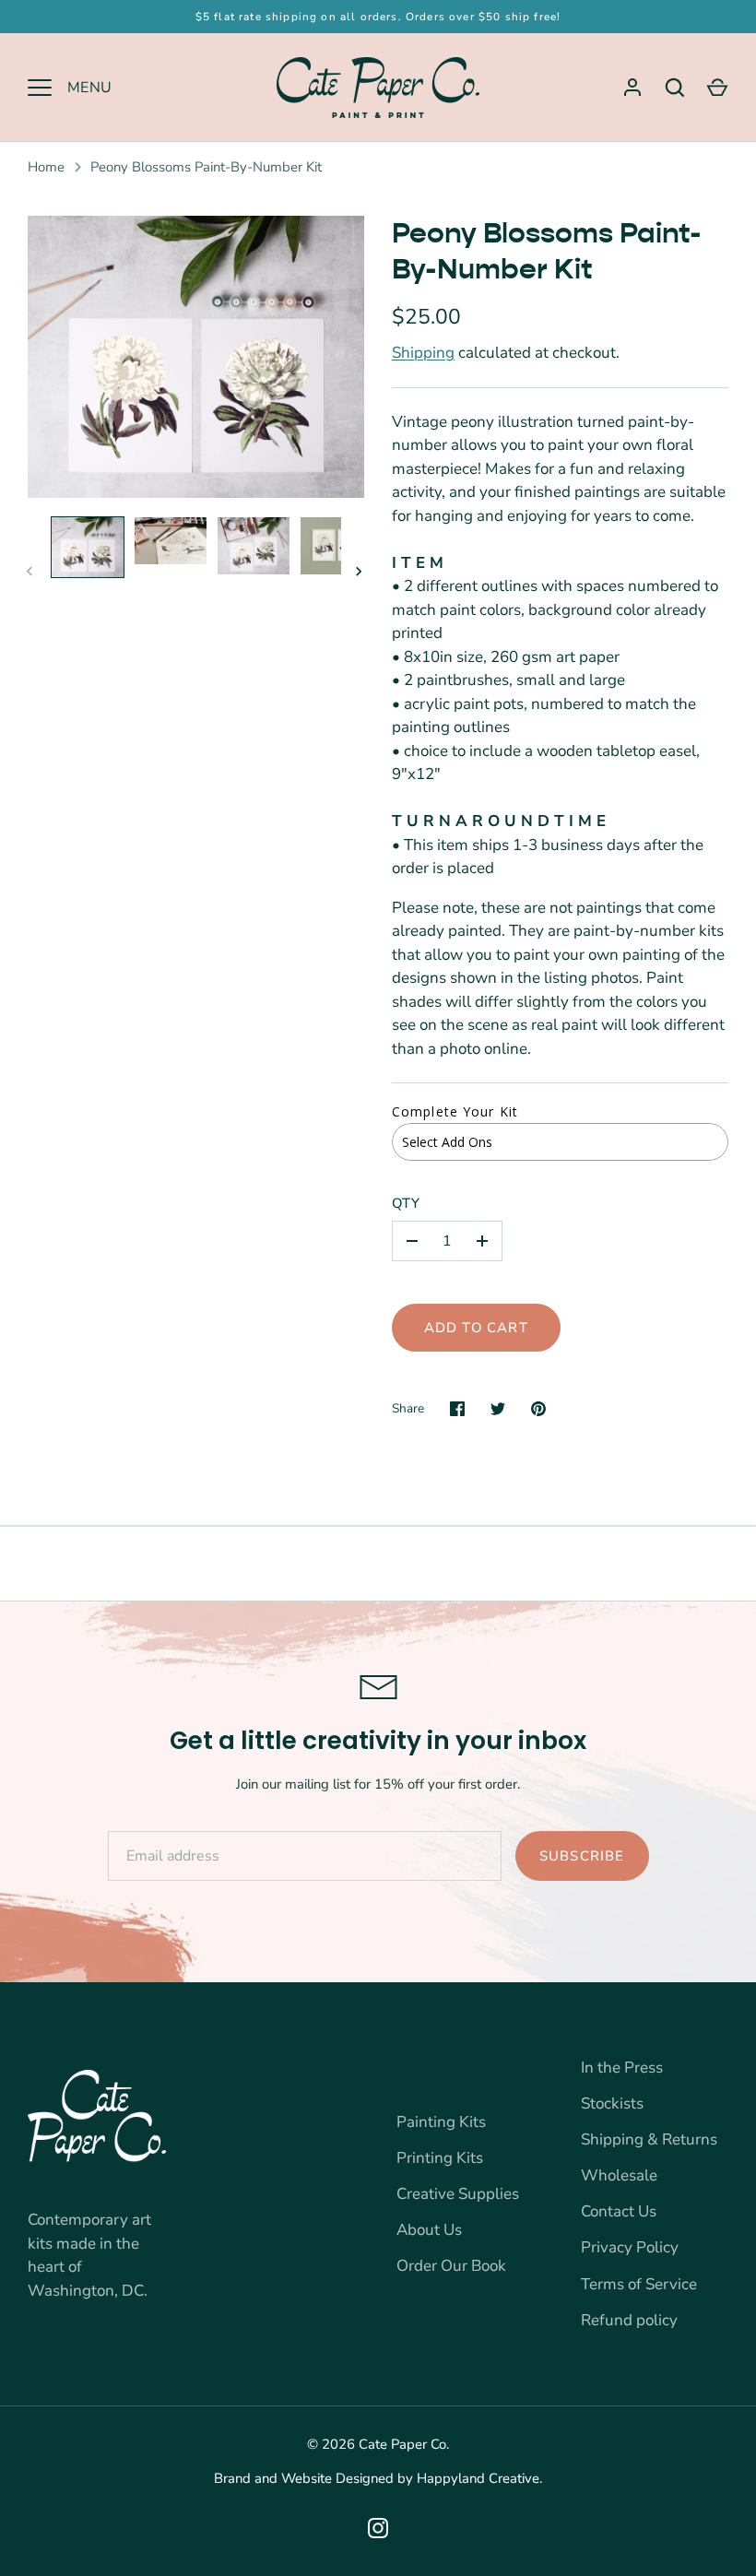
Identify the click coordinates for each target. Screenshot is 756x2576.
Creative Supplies (458, 2194)
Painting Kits (441, 2122)
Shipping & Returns (649, 2139)
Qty (407, 1203)
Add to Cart (476, 1328)
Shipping (423, 353)
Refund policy (629, 2320)
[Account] (632, 88)
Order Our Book (451, 2266)
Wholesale (619, 2175)
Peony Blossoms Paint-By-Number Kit (206, 167)
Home (46, 167)
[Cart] (717, 88)
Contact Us (619, 2211)
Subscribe (582, 1856)
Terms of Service (639, 2284)
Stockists (612, 2103)
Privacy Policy (630, 2247)
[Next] (360, 572)
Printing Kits (440, 2158)
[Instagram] (378, 2528)
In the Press (622, 2068)
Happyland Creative (478, 2478)
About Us (429, 2230)
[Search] (675, 88)
